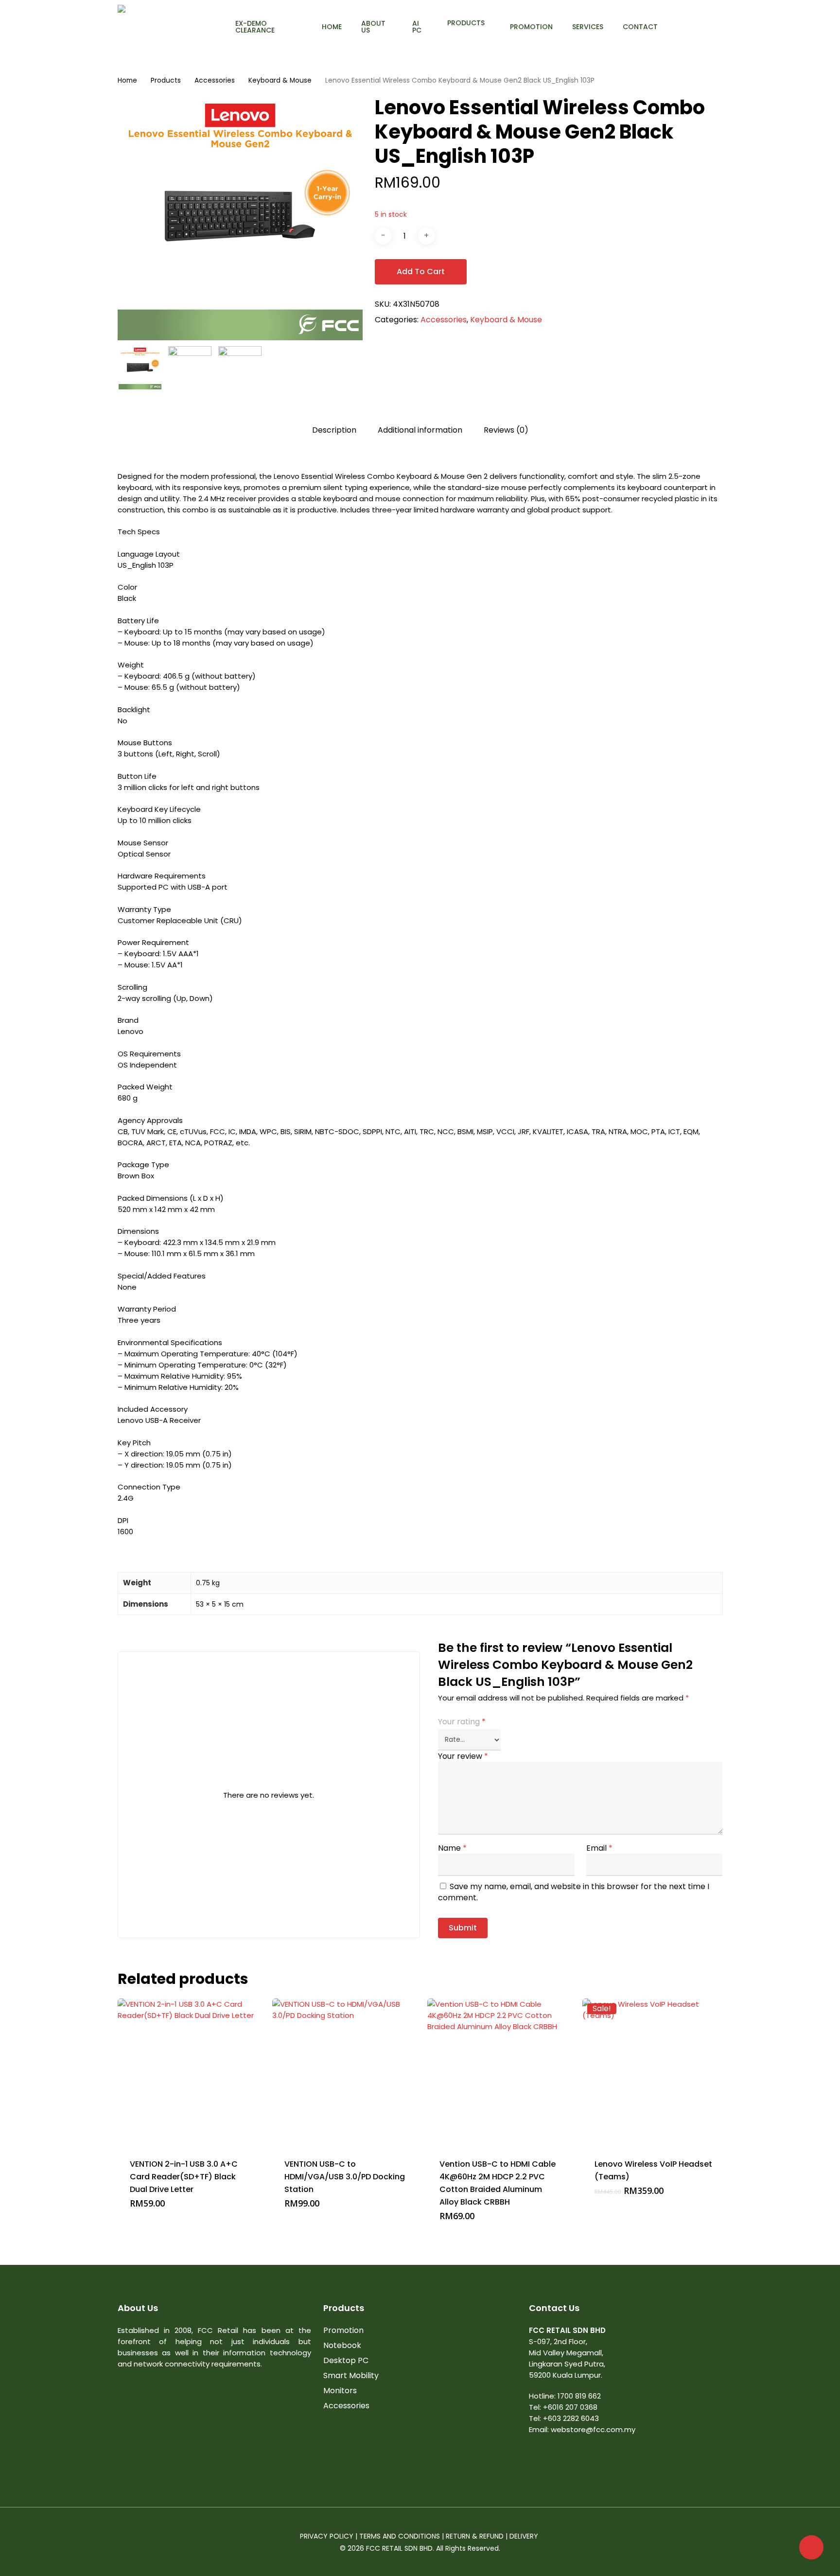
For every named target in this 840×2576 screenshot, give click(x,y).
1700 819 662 (579, 2396)
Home (127, 80)
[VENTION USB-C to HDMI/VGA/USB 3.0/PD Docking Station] (346, 2072)
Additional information (420, 430)
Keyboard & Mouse (280, 80)
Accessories (215, 80)
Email (599, 1848)
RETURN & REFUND (475, 2536)
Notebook (342, 2345)
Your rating (462, 1722)
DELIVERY (525, 2536)
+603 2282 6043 (571, 2418)
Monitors (340, 2391)
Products (166, 80)
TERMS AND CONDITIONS (400, 2536)
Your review (463, 1756)
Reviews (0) (506, 430)
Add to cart (421, 272)
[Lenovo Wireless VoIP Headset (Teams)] (656, 2072)
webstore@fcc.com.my (593, 2429)
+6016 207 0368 (570, 2407)
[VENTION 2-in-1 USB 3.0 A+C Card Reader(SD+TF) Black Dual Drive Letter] (191, 2072)
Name (452, 1848)
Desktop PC (346, 2360)
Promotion (343, 2330)
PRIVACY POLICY (327, 2536)
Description (334, 430)
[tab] (334, 430)
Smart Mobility (351, 2375)
